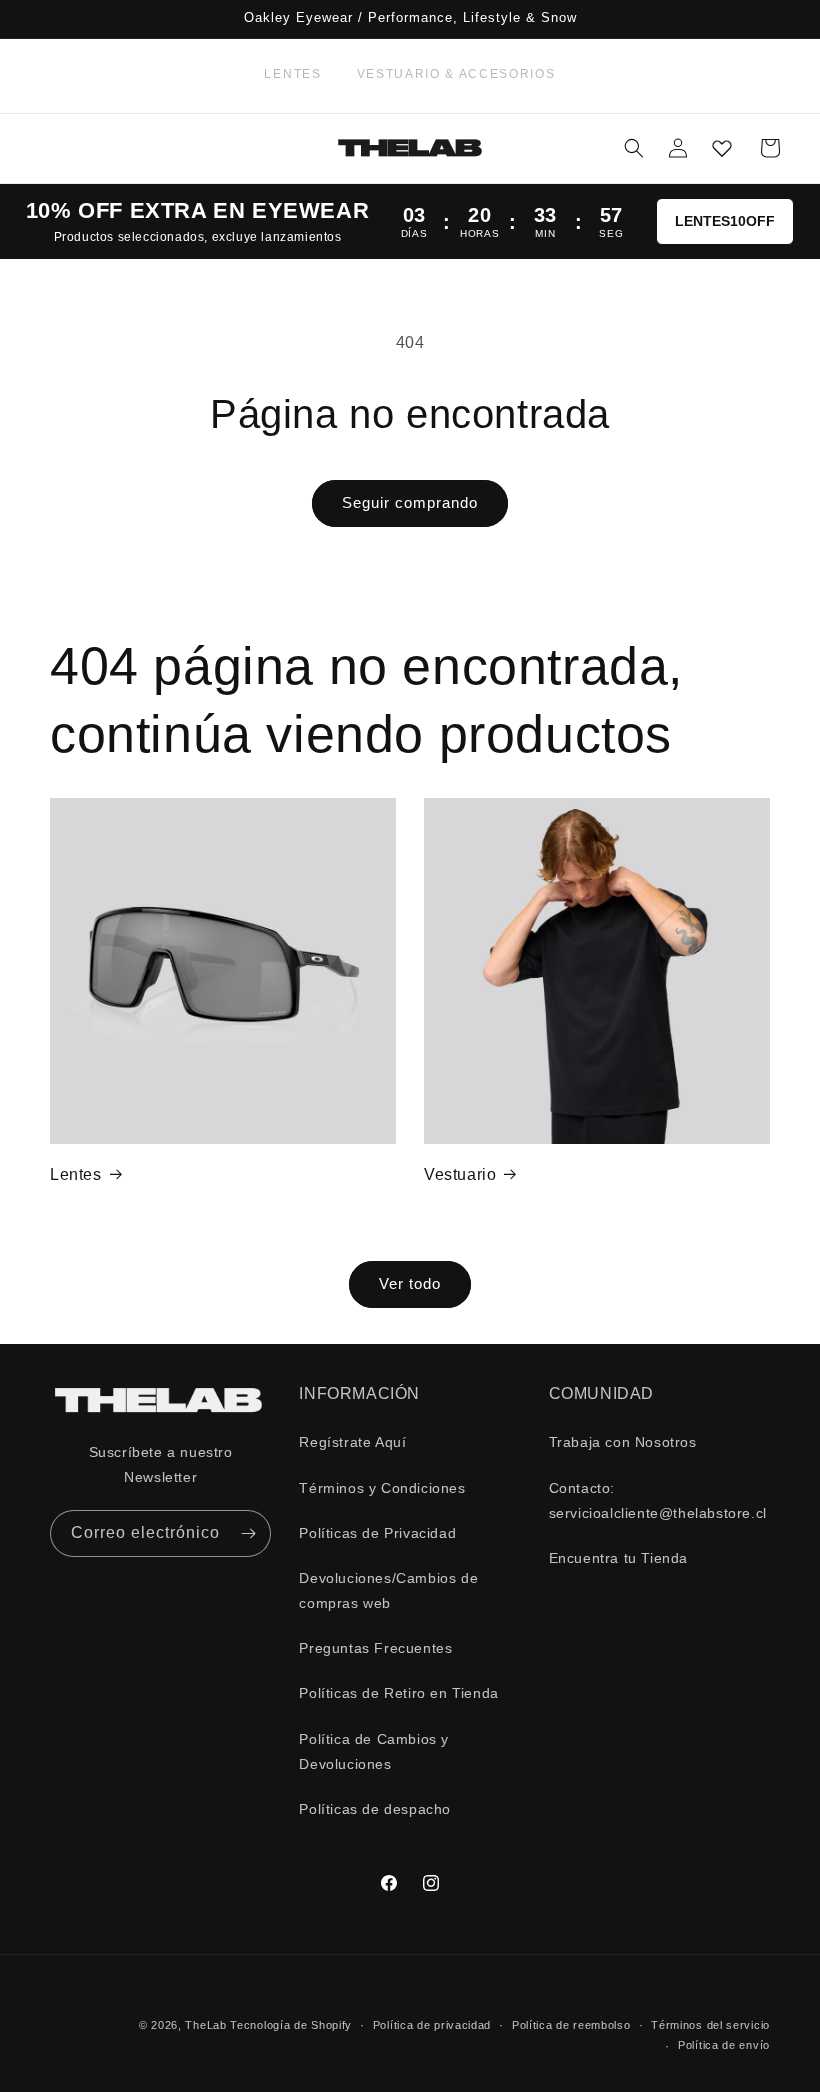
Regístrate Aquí (352, 1442)
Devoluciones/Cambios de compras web (388, 1590)
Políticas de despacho (375, 1809)
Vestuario (460, 1174)
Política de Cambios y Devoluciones (374, 1751)
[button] (634, 148)
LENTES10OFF (725, 221)
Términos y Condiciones (382, 1488)
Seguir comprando (410, 502)
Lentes (292, 74)
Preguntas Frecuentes (375, 1648)
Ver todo (410, 1283)
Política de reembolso (571, 2025)
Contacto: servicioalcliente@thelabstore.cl (658, 1500)
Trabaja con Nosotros (623, 1442)
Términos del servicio (710, 2025)
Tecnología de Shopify (291, 2025)
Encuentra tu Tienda (618, 1558)
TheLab (205, 2025)
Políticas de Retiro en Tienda (398, 1693)
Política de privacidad (432, 2025)
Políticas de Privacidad (377, 1533)
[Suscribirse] (248, 1533)
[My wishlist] (722, 148)
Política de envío (724, 2045)
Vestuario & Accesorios (456, 74)
